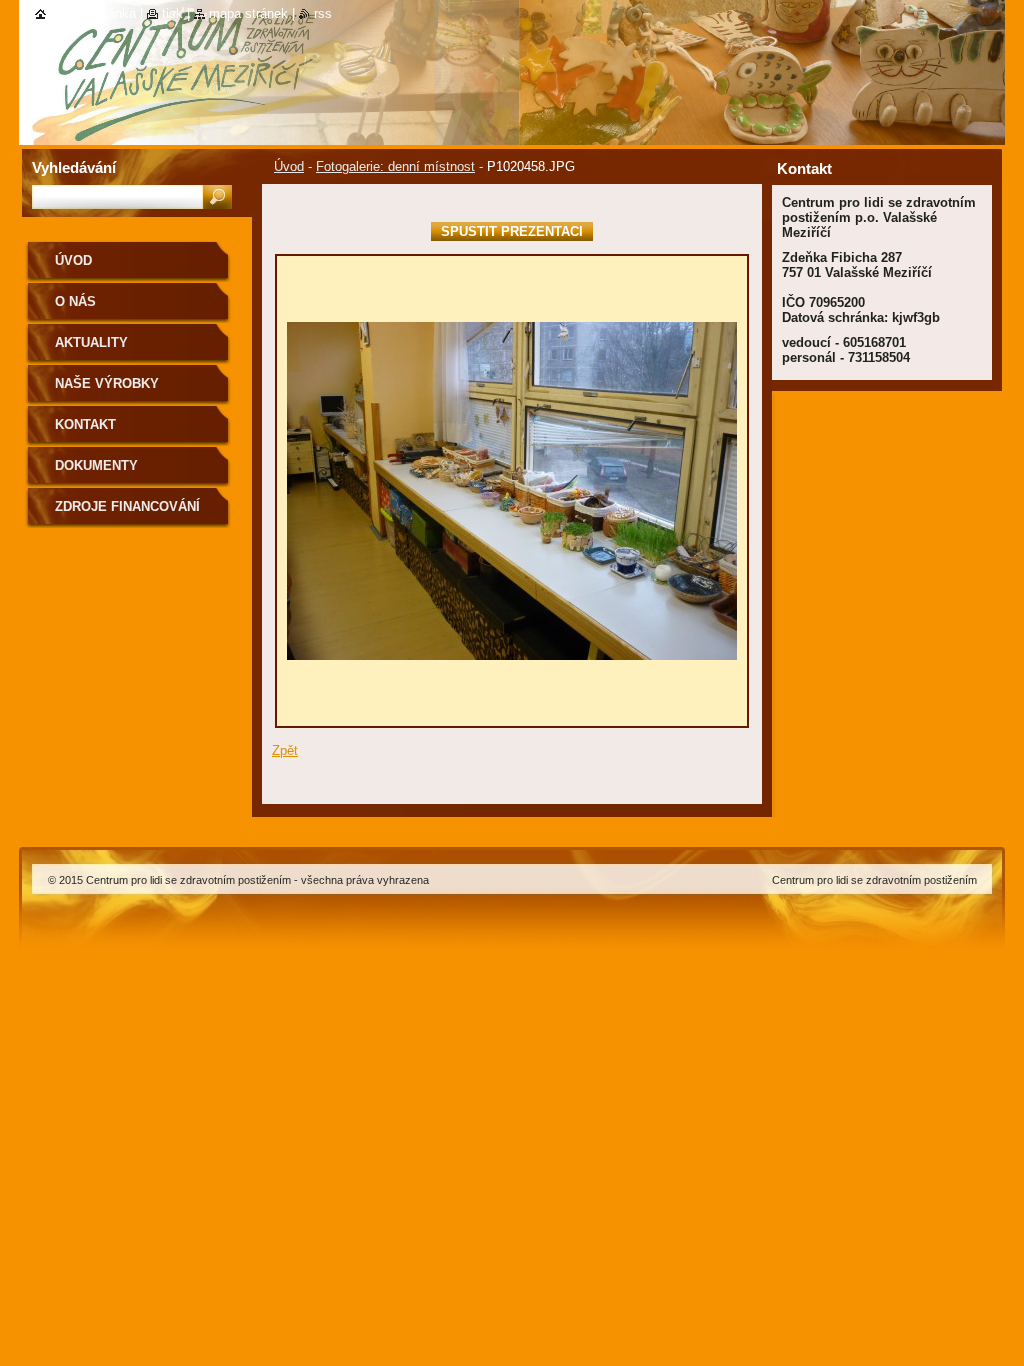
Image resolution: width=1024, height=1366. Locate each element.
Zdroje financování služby (127, 513)
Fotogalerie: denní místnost (395, 166)
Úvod (289, 166)
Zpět (285, 750)
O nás (75, 301)
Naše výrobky (107, 383)
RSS (323, 13)
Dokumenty (96, 465)
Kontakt (85, 424)
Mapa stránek (248, 13)
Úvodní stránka (93, 13)
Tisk (172, 13)
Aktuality (91, 342)
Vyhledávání (74, 167)
